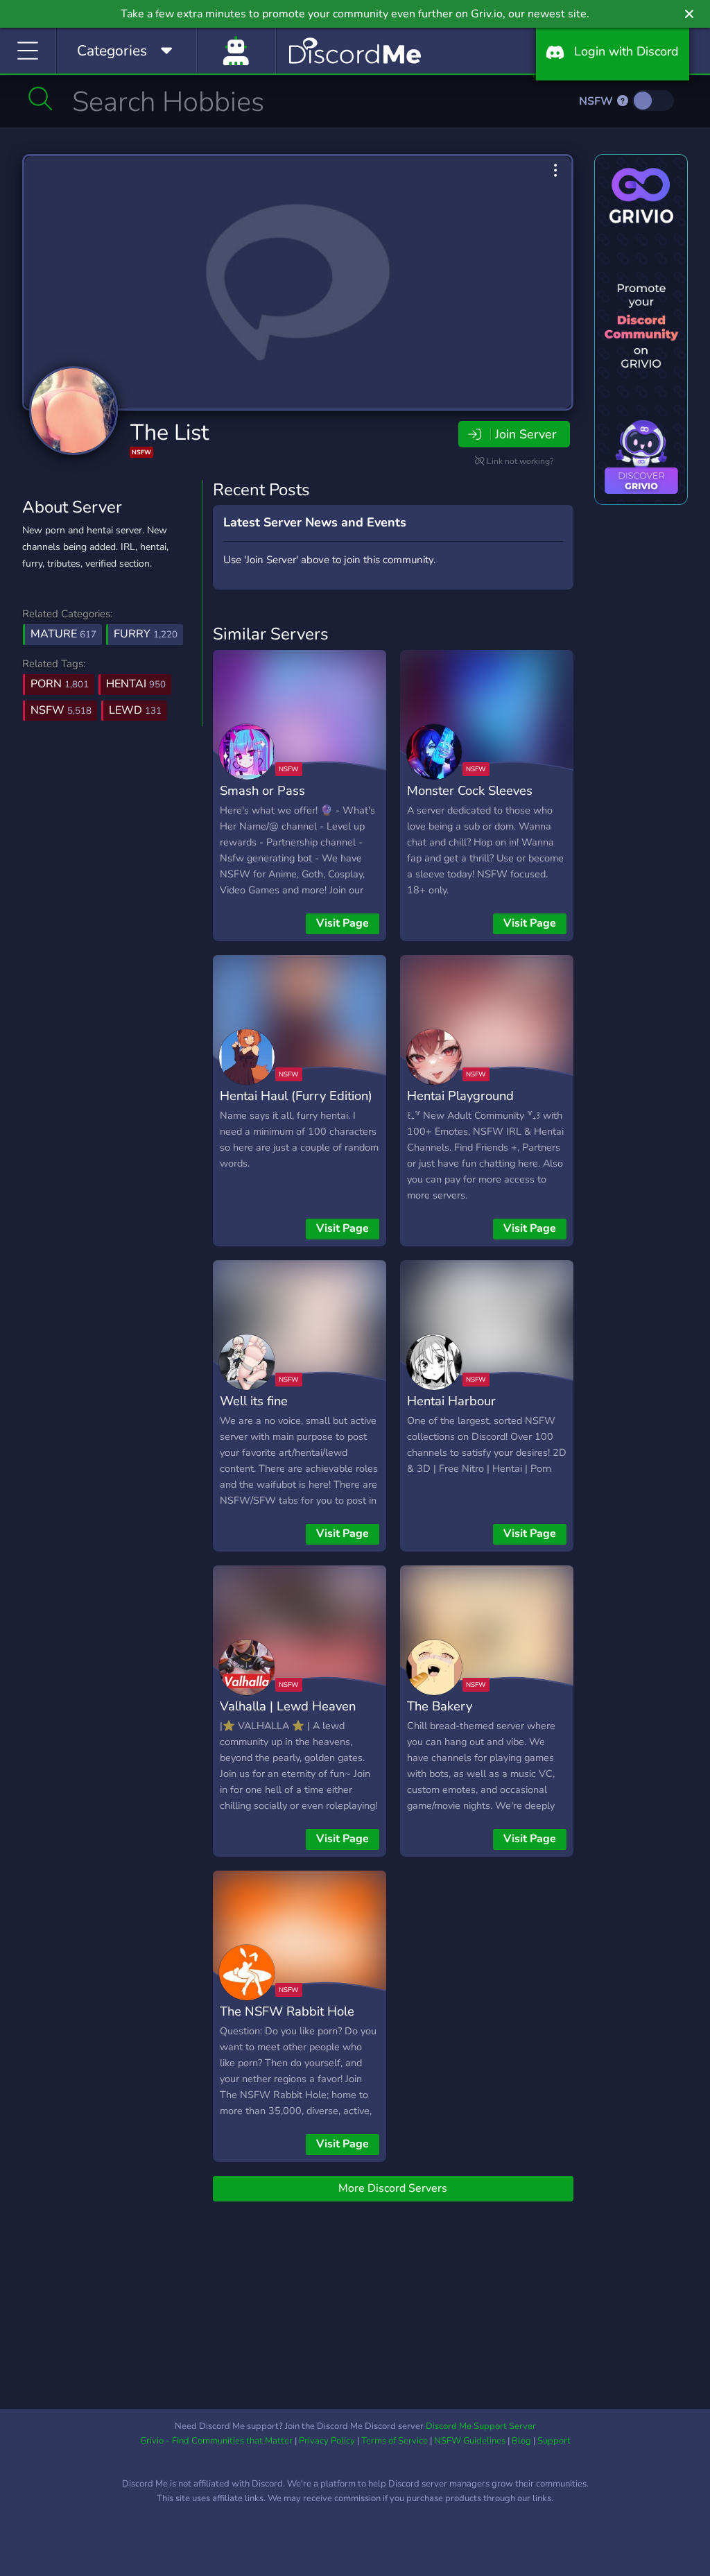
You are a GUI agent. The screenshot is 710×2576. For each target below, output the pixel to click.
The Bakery (440, 1706)
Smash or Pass (262, 790)
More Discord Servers (393, 2188)
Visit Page (343, 923)
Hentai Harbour (451, 1401)
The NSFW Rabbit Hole (287, 2011)
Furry (146, 634)
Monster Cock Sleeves (470, 790)
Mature (63, 634)
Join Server (526, 434)
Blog (521, 2441)
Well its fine (254, 1401)
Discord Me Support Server (481, 2426)
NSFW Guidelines (470, 2441)
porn (60, 684)
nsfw (61, 710)
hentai (136, 684)
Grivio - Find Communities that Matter (216, 2441)
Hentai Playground (460, 1096)
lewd (135, 710)
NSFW (597, 101)
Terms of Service (395, 2441)
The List (170, 432)
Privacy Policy (327, 2441)
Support (554, 2441)
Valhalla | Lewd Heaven (288, 1706)
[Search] (41, 98)
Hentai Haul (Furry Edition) (296, 1096)
